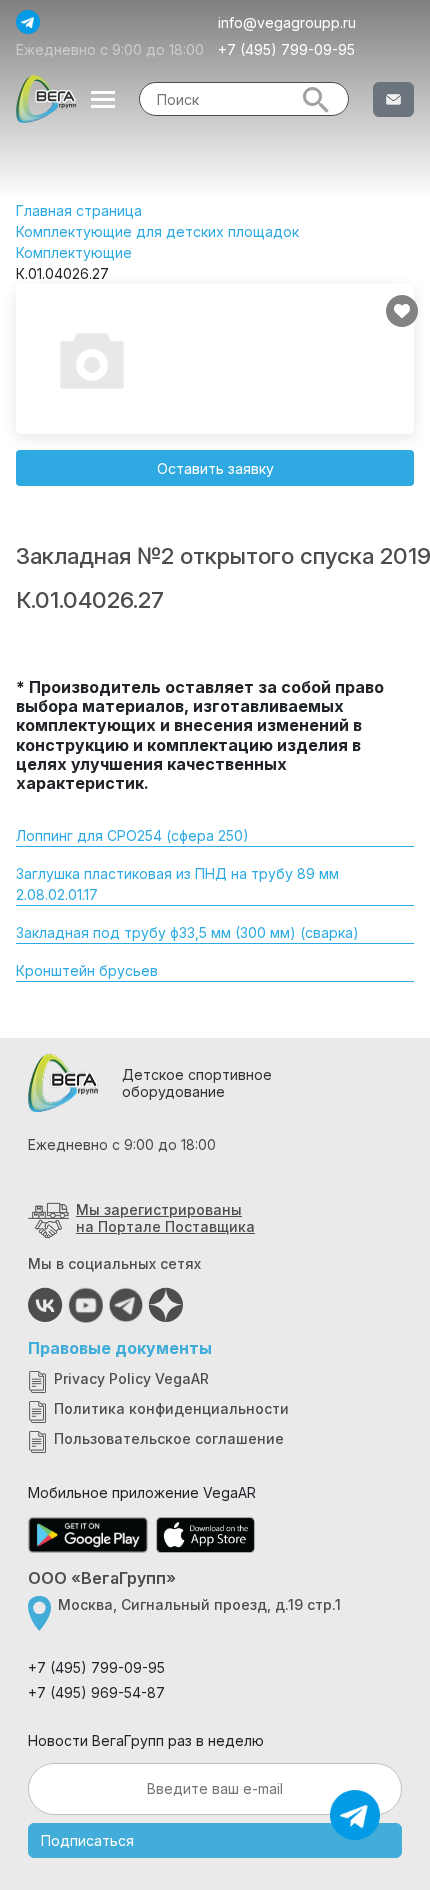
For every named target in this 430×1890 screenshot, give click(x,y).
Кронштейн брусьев (87, 970)
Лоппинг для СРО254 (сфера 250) (132, 835)
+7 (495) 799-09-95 (286, 49)
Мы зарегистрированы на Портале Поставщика (165, 1218)
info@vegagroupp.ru (287, 22)
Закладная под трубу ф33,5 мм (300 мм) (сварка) (187, 932)
